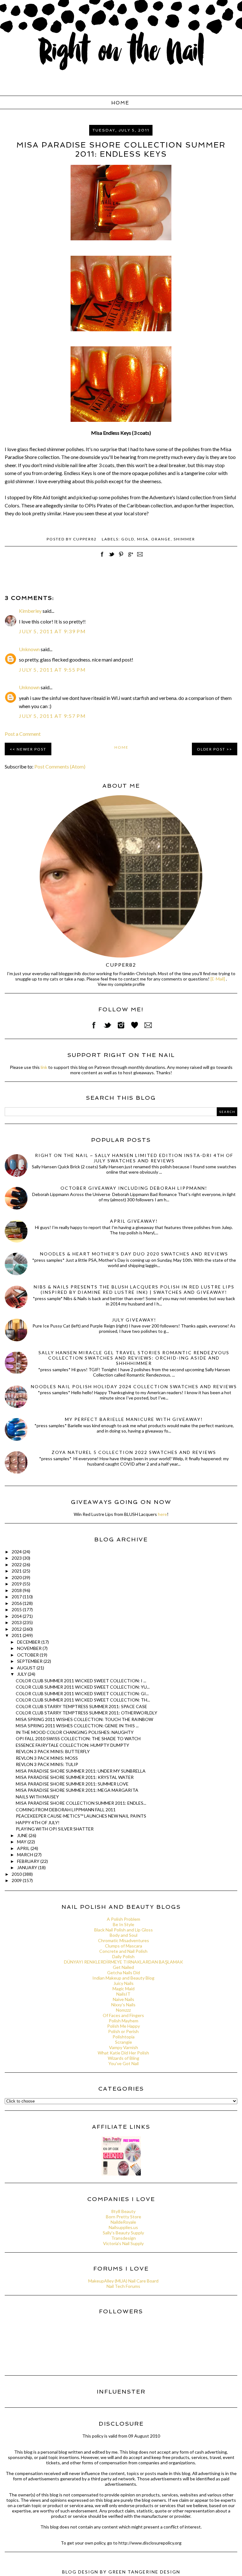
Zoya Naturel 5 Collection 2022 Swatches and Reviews (134, 1452)
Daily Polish (123, 1956)
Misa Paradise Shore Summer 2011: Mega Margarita (77, 1790)
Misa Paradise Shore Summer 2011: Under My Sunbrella (81, 1771)
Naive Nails (124, 1999)
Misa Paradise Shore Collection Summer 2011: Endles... (81, 1803)
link (44, 1067)
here (162, 1514)
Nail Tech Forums (123, 2286)
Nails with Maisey (37, 1797)
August (27, 1668)
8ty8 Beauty (123, 2211)
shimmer (184, 539)
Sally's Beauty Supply (123, 2233)
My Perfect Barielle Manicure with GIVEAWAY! (134, 1419)
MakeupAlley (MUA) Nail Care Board (123, 2281)
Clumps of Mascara (124, 1946)
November (30, 1648)
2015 (17, 1609)
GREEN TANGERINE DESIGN (144, 2572)
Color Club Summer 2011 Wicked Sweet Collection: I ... (81, 1681)
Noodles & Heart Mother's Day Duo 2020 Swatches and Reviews (134, 1254)
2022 (17, 1565)
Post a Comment (23, 734)
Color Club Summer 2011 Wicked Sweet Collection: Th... (83, 1700)
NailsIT (123, 1994)
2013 (17, 1622)
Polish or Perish (123, 2031)
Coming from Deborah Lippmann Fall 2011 (66, 1810)
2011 (17, 1635)
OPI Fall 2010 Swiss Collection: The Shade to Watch (78, 1738)
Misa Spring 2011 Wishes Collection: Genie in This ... (77, 1726)
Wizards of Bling (124, 2058)
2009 (17, 1880)
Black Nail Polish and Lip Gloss (124, 1930)
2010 (17, 1874)
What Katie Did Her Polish (123, 2053)
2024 (17, 1552)
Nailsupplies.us (123, 2227)
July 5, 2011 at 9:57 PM (52, 716)
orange (161, 539)
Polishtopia (124, 2037)
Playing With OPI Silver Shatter (55, 1829)
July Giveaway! (134, 1320)
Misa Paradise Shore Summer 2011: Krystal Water (75, 1777)
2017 (17, 1597)
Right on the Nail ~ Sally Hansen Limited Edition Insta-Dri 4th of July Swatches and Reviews (134, 1158)
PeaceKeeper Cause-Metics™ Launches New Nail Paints (81, 1816)
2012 (17, 1629)
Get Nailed (123, 1967)
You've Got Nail (124, 2063)
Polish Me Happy (124, 2026)
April (24, 1848)
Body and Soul (124, 1935)
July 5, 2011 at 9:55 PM (52, 670)
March (26, 1855)
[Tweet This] (112, 558)
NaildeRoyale (123, 2222)
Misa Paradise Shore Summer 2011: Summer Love (72, 1784)
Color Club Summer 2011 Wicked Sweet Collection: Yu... (83, 1687)
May (22, 1842)
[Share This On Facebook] (102, 558)
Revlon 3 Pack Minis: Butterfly (53, 1751)
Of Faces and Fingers (123, 2015)
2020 (17, 1577)
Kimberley (30, 611)
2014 (17, 1616)
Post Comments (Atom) (60, 766)
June (23, 1835)
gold (128, 539)
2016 (17, 1603)
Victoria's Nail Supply (123, 2243)
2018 (17, 1590)
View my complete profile (121, 984)
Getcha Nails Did (124, 1973)
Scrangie (124, 2042)
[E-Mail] (218, 979)
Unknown (29, 649)
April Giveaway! (134, 1221)
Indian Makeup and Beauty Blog (123, 1978)
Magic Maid (124, 1989)
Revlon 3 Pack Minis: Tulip (47, 1764)
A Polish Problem (124, 1919)
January (28, 1867)
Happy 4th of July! (38, 1822)
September (30, 1661)
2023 (17, 1558)
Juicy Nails (124, 1983)
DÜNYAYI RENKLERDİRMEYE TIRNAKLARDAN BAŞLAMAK (124, 1962)
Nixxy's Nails (123, 2005)
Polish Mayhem (124, 2021)
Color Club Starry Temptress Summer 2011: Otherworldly (86, 1713)
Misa (143, 539)
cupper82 (121, 965)
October (28, 1655)
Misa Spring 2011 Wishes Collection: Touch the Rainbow (84, 1719)
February (29, 1861)
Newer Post (32, 749)
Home (120, 103)
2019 (17, 1584)
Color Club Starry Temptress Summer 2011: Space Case (81, 1706)
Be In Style (124, 1924)
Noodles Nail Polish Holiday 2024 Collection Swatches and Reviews (134, 1386)
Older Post (211, 749)
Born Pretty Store (124, 2217)
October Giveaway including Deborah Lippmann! (134, 1188)
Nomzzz (123, 2010)
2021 (17, 1571)
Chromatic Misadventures (124, 1940)
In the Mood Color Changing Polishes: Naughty (75, 1732)
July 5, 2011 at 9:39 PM (52, 631)
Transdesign (124, 2238)
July (22, 1674)
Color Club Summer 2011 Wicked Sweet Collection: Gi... (82, 1693)
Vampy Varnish (124, 2047)
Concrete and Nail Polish (123, 1951)
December (29, 1642)
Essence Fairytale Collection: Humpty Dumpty (72, 1745)
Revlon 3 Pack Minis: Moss (47, 1758)
